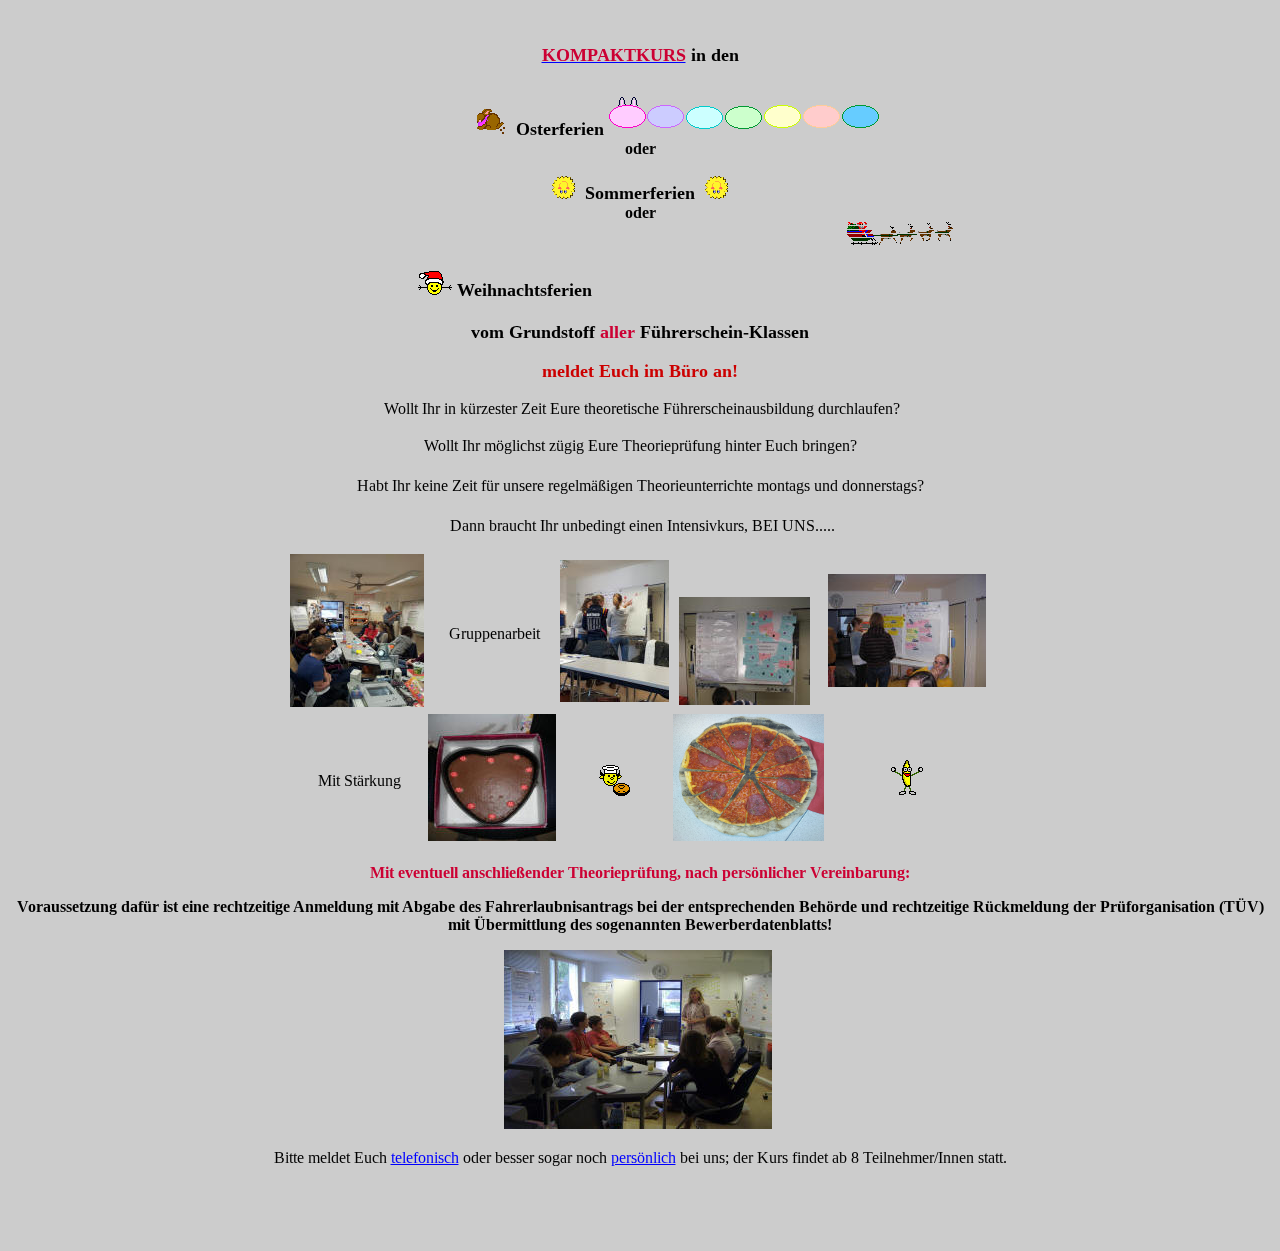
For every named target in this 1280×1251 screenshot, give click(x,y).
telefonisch (425, 1157)
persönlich (643, 1157)
